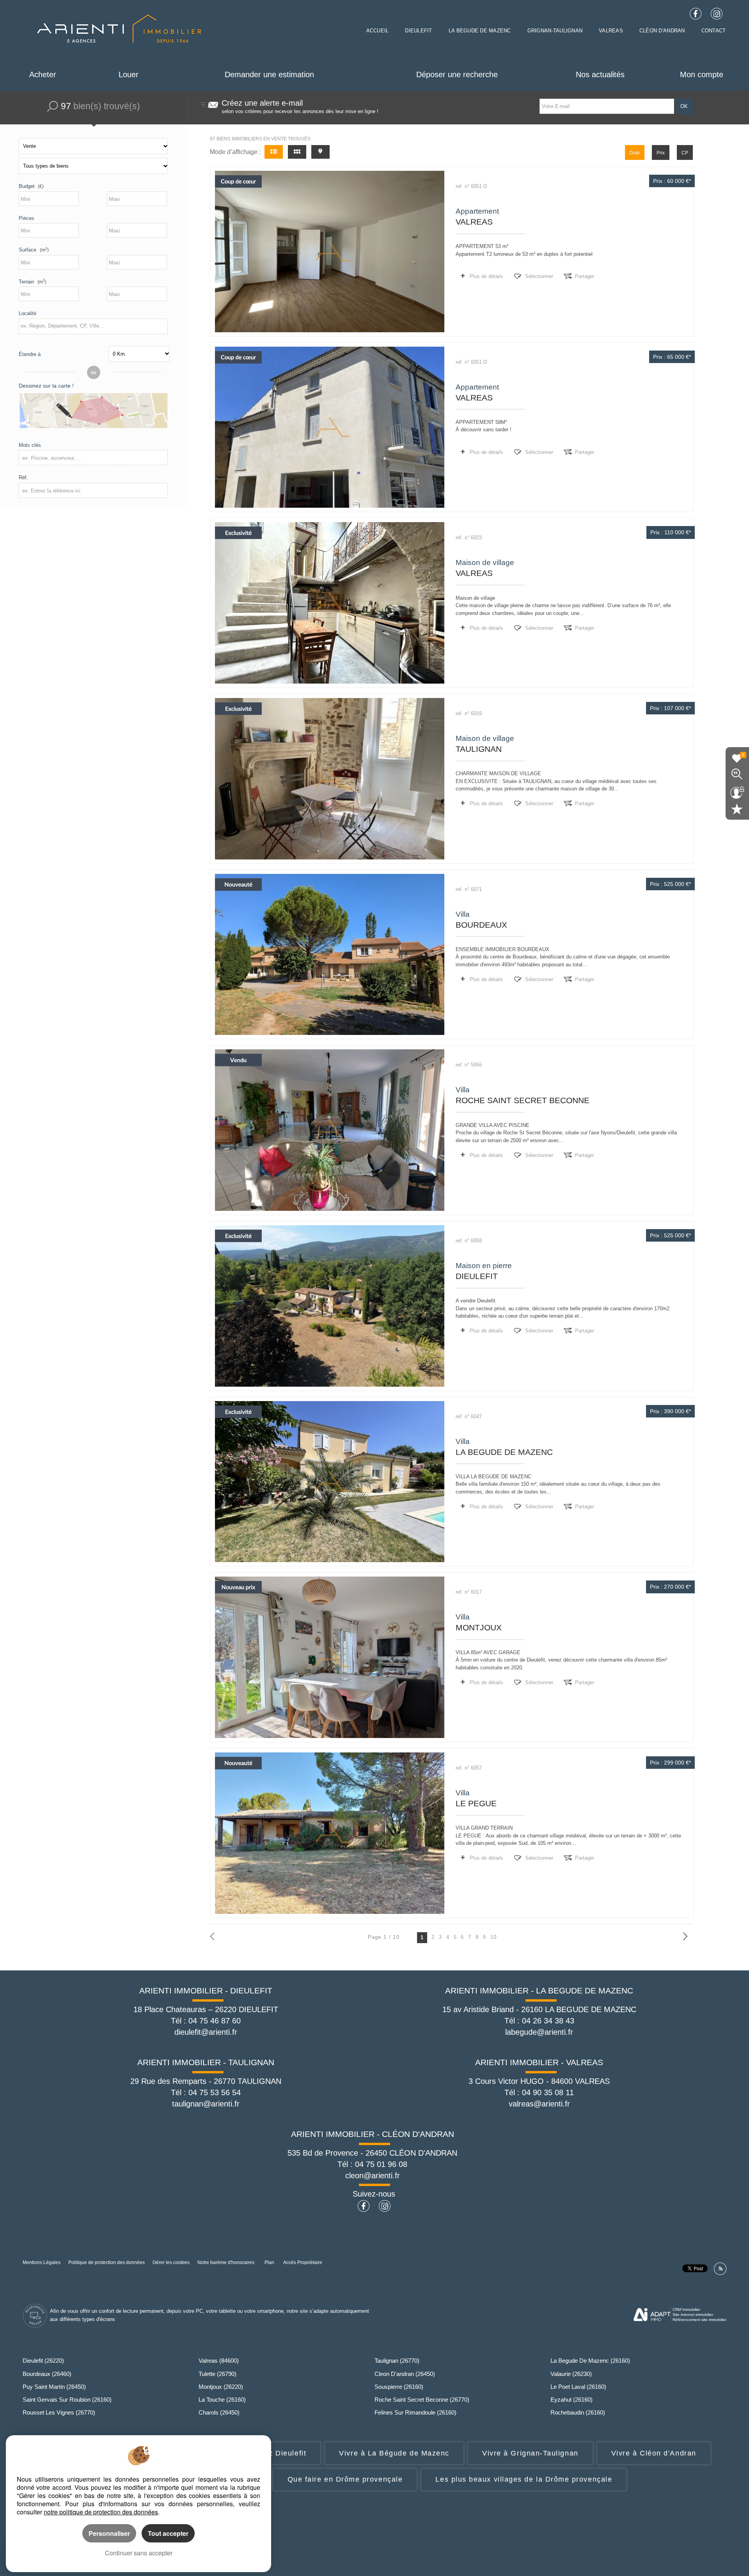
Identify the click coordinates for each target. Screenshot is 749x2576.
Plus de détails (486, 276)
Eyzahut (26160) (572, 2400)
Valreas (611, 31)
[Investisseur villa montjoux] (330, 1657)
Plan (269, 2262)
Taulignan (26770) (397, 2361)
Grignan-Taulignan (555, 31)
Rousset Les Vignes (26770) (59, 2412)
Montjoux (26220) (221, 2387)
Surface (34, 250)
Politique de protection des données (106, 2262)
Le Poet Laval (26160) (578, 2387)
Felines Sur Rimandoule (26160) (415, 2412)
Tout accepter (168, 2533)
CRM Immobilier (686, 2309)
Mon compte (702, 74)
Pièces (27, 218)
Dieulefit (418, 31)
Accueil (378, 31)
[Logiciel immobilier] (652, 2315)
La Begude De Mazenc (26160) (590, 2361)
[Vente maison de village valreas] (330, 603)
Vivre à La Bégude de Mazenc (394, 2453)
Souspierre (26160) (399, 2387)
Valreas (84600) (219, 2361)
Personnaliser (109, 2533)
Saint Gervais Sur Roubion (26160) (67, 2400)
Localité (28, 313)
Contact (714, 31)
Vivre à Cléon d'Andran (654, 2453)
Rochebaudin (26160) (578, 2412)
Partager (585, 276)
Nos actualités (600, 74)
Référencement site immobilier (699, 2320)
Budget (27, 186)
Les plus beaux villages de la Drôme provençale (524, 2479)
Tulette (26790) (217, 2374)
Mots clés (30, 445)
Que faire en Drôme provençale (345, 2479)
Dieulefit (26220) (43, 2361)
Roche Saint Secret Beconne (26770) (422, 2400)
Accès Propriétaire (303, 2262)
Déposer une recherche (457, 74)
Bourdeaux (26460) (47, 2374)
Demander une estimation (269, 74)
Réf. (23, 477)
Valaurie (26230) (571, 2374)
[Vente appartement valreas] (330, 252)
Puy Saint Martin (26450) (54, 2387)
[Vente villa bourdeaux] (330, 955)
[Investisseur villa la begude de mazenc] (330, 1482)
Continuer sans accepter (139, 2553)
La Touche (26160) (222, 2400)
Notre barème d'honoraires (226, 2262)
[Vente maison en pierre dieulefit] (330, 1306)
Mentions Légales (42, 2262)
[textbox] (92, 326)
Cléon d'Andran (662, 31)
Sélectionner (539, 276)
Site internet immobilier (693, 2315)
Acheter (43, 74)
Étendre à (30, 354)
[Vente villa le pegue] (330, 1833)
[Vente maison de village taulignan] (330, 779)
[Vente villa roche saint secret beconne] (330, 1130)
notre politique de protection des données (101, 2512)
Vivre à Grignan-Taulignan (530, 2453)
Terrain (33, 282)
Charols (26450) (219, 2412)
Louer (129, 74)
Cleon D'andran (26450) (405, 2374)
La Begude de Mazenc (480, 31)
